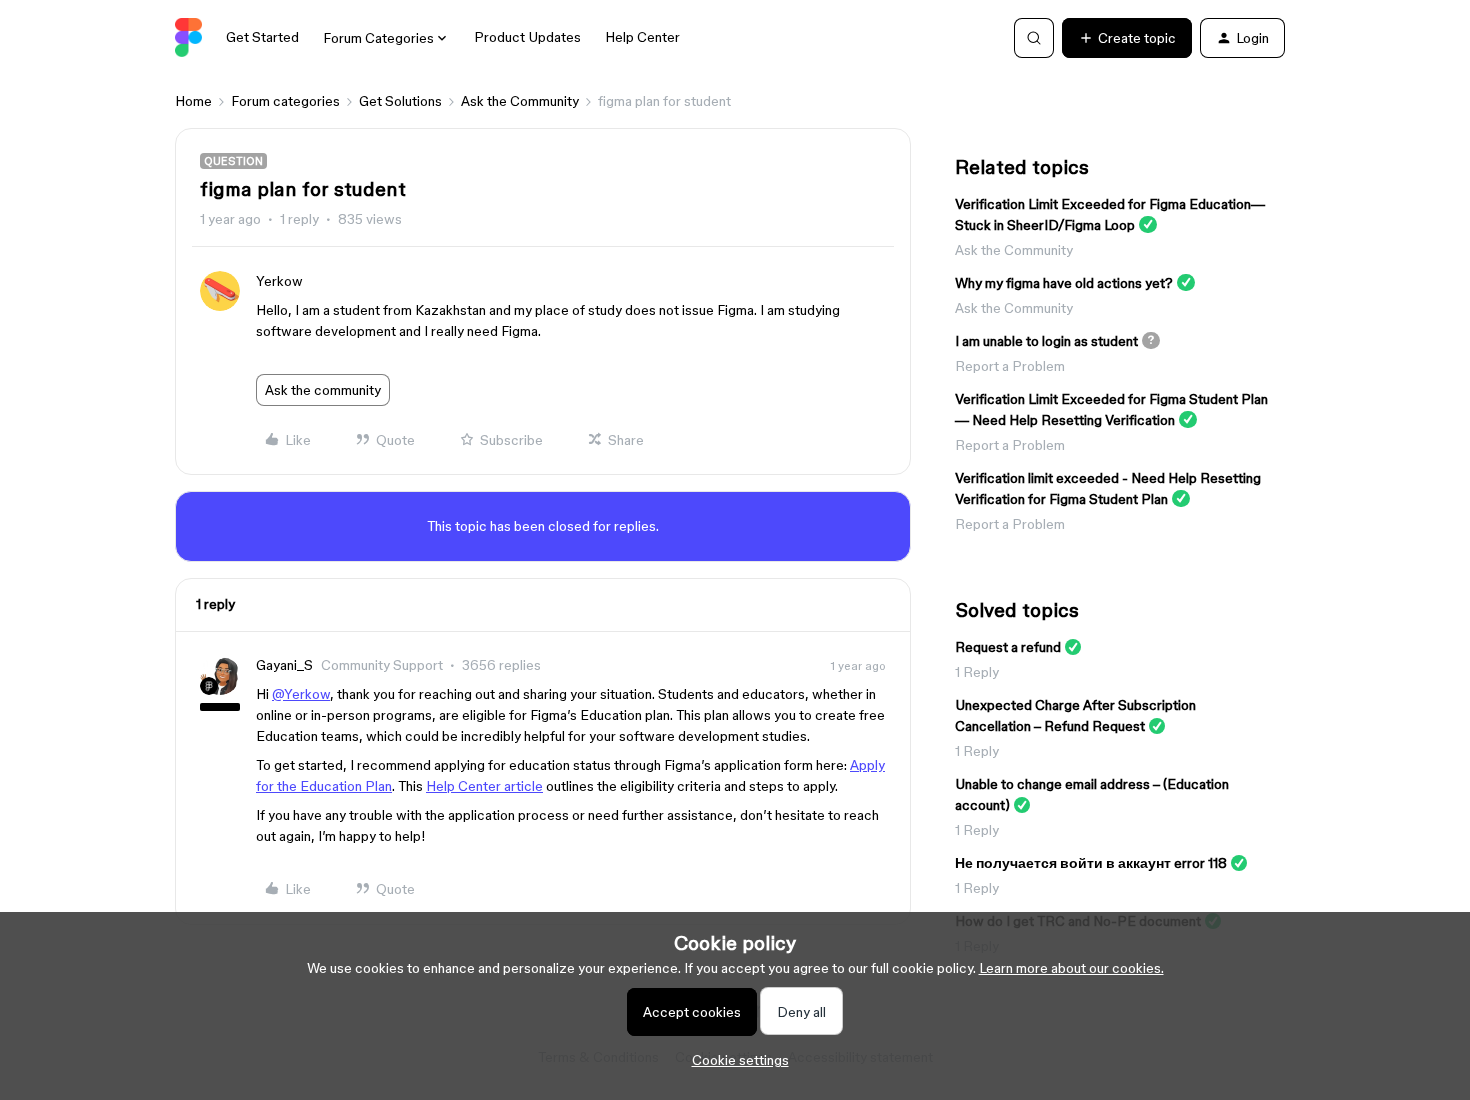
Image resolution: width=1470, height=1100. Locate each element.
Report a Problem (1010, 366)
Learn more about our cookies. (1071, 968)
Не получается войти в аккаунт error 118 (1091, 863)
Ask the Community (520, 101)
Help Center (642, 37)
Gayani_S (284, 665)
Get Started (262, 37)
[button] (1127, 38)
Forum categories (285, 101)
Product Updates (527, 37)
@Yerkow (301, 694)
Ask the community (323, 390)
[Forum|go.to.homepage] (188, 38)
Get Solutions (400, 101)
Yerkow (279, 281)
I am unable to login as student (1046, 341)
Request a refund (1008, 647)
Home (193, 101)
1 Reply (977, 672)
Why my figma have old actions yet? (1064, 283)
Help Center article (484, 786)
